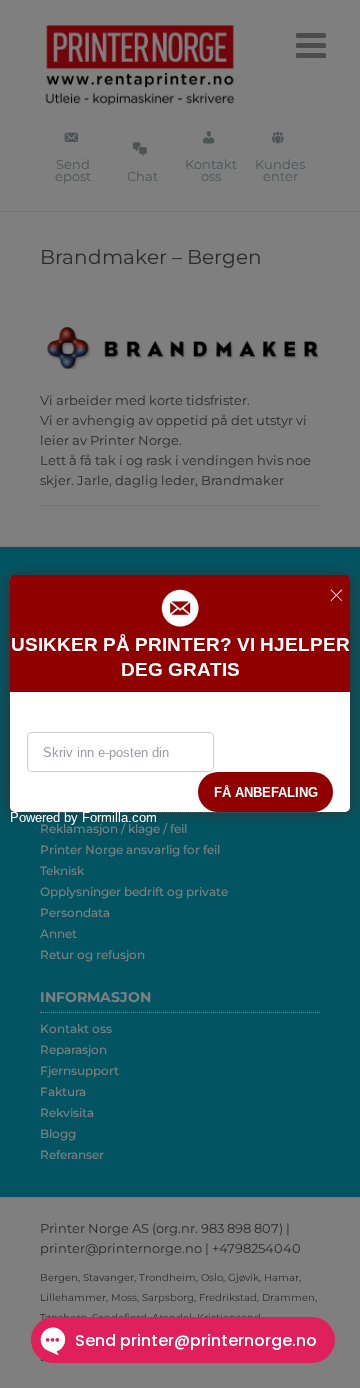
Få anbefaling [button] (266, 792)
